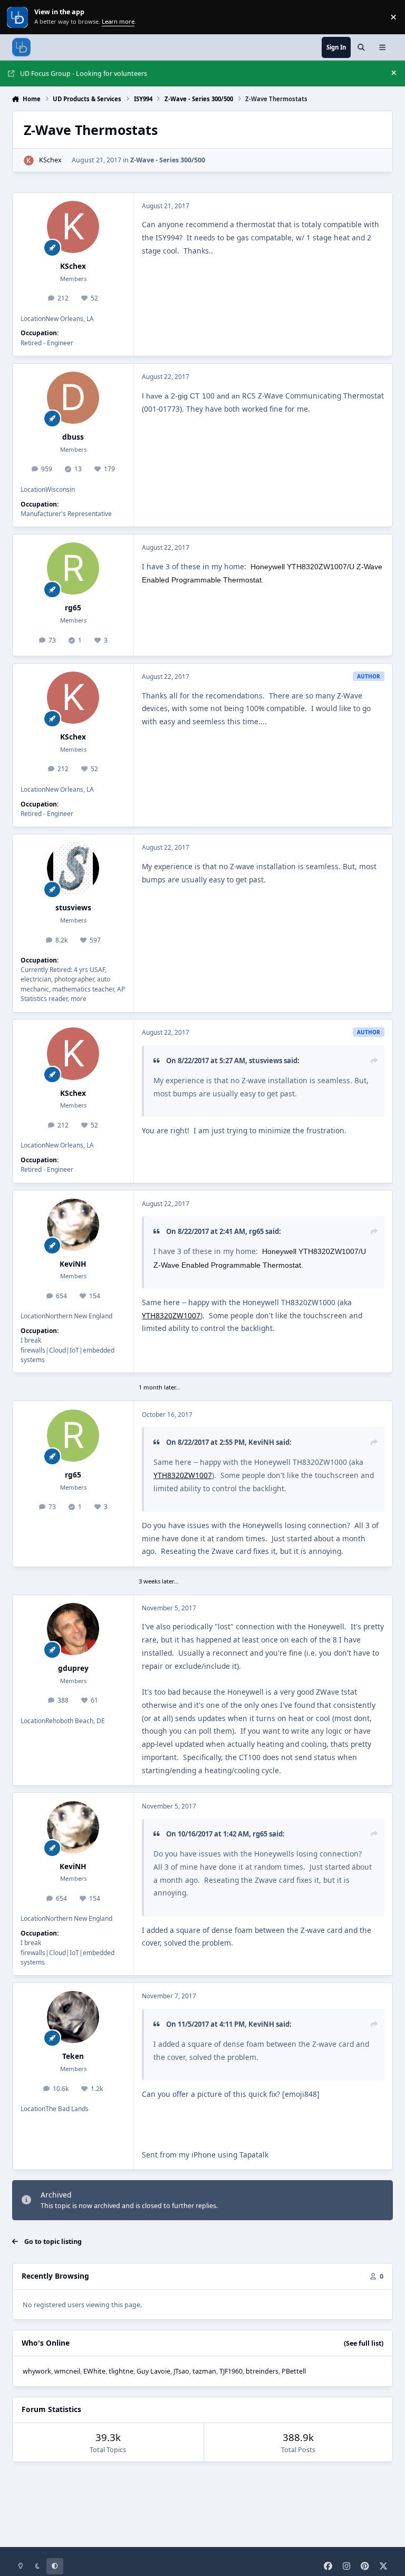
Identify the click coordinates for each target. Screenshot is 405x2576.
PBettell (294, 2371)
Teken (73, 2056)
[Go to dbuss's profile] (73, 398)
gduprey (73, 1668)
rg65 (73, 607)
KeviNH (73, 1264)
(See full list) (364, 2343)
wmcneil (67, 2371)
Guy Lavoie (153, 2371)
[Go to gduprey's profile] (73, 1629)
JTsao (181, 2371)
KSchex (50, 160)
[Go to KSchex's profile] (29, 161)
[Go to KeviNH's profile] (73, 1225)
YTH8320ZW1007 (171, 1315)
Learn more (18, 17)
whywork (37, 2371)
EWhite (94, 2371)
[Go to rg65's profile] (73, 568)
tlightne (121, 2371)
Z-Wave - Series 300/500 (168, 160)
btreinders (262, 2371)
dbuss (73, 437)
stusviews (73, 907)
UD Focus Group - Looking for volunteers (84, 74)
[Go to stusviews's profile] (73, 868)
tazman (204, 2371)
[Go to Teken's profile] (73, 2017)
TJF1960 (231, 2371)
